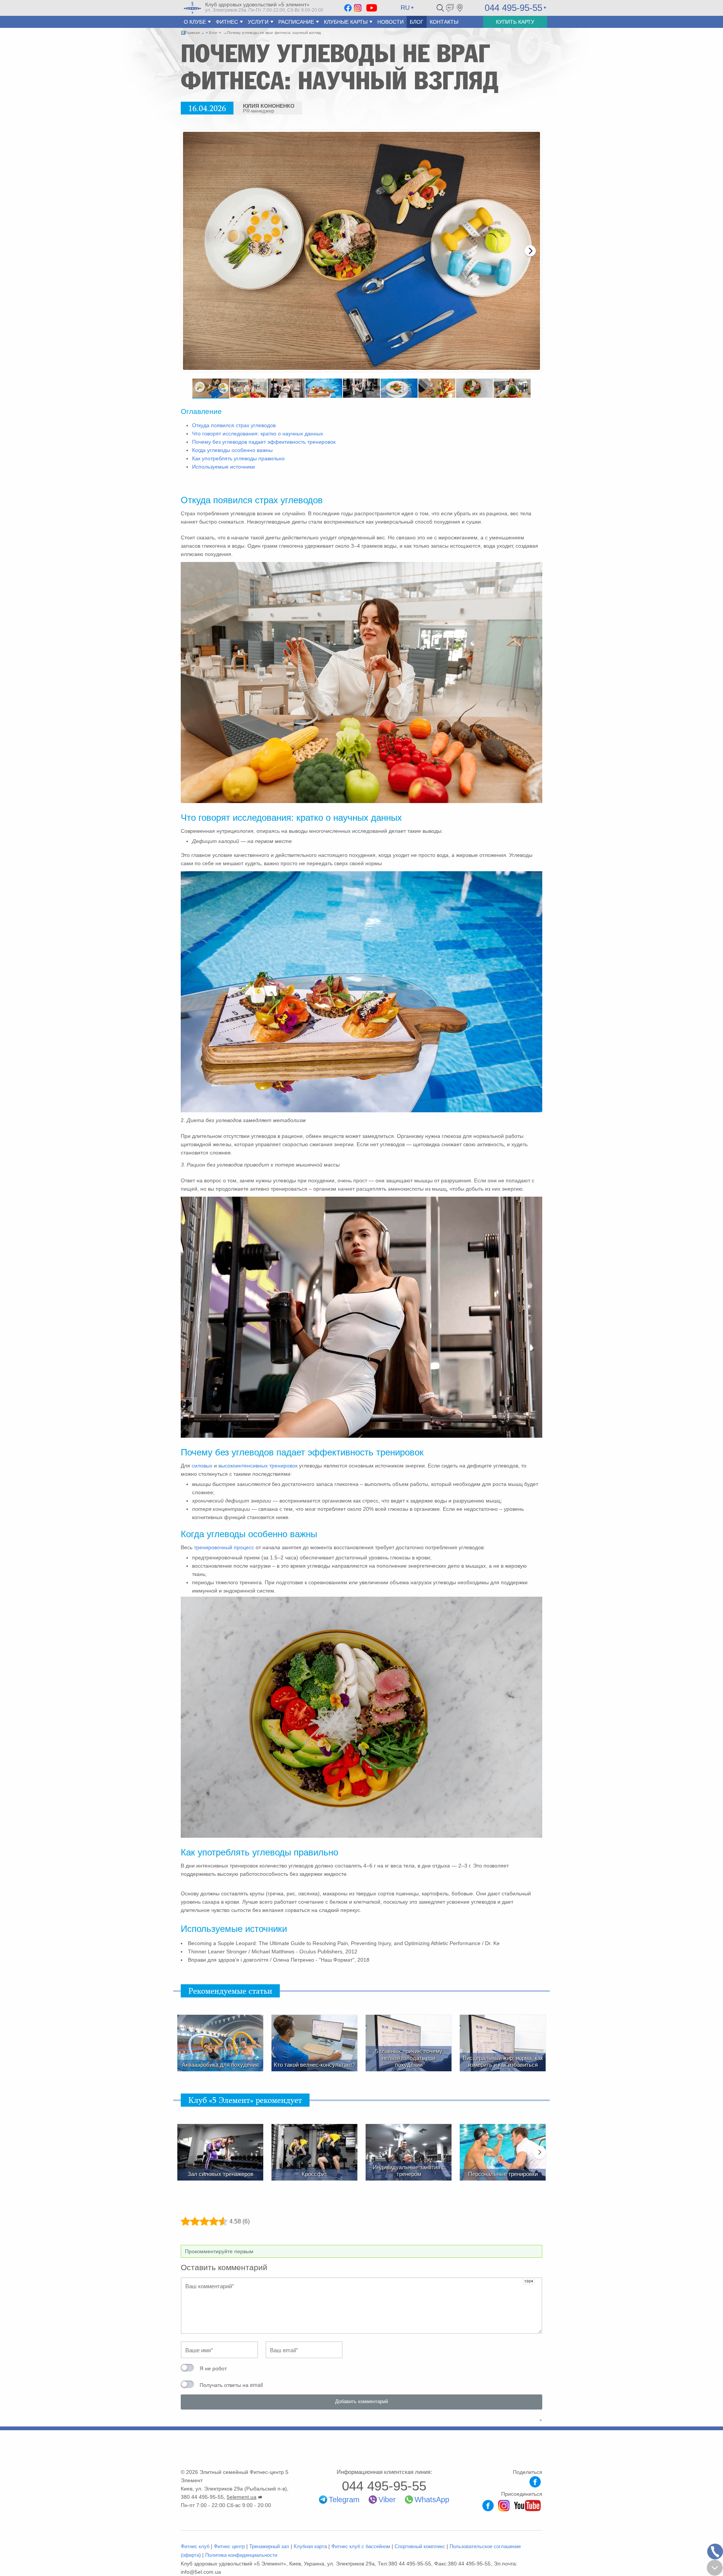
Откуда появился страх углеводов (234, 425)
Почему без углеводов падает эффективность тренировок (264, 442)
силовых (201, 1466)
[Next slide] (530, 251)
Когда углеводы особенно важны (232, 450)
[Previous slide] (193, 251)
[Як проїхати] (460, 8)
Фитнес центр (229, 2546)
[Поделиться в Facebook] (535, 2482)
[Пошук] (440, 8)
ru (405, 8)
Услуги (258, 22)
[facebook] (348, 8)
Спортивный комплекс (420, 2546)
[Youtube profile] (527, 2505)
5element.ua (242, 2497)
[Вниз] (715, 2568)
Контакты (444, 22)
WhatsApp (432, 2500)
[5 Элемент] (192, 8)
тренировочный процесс (224, 1547)
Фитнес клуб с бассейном (361, 2546)
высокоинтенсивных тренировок (258, 1466)
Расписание (296, 22)
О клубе (195, 22)
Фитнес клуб (195, 2546)
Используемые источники (223, 467)
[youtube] (372, 8)
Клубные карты (346, 22)
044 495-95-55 (513, 8)
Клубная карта (310, 2546)
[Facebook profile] (488, 2505)
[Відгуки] (450, 8)
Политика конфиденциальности (241, 2555)
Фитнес (227, 22)
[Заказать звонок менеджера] (715, 2552)
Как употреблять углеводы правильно (238, 458)
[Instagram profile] (504, 2505)
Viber (387, 2500)
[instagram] (358, 8)
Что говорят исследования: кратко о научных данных (258, 434)
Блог (417, 22)
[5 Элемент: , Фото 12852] (361, 251)
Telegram (344, 2500)
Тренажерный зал (269, 2546)
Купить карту (515, 22)
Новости (390, 22)
